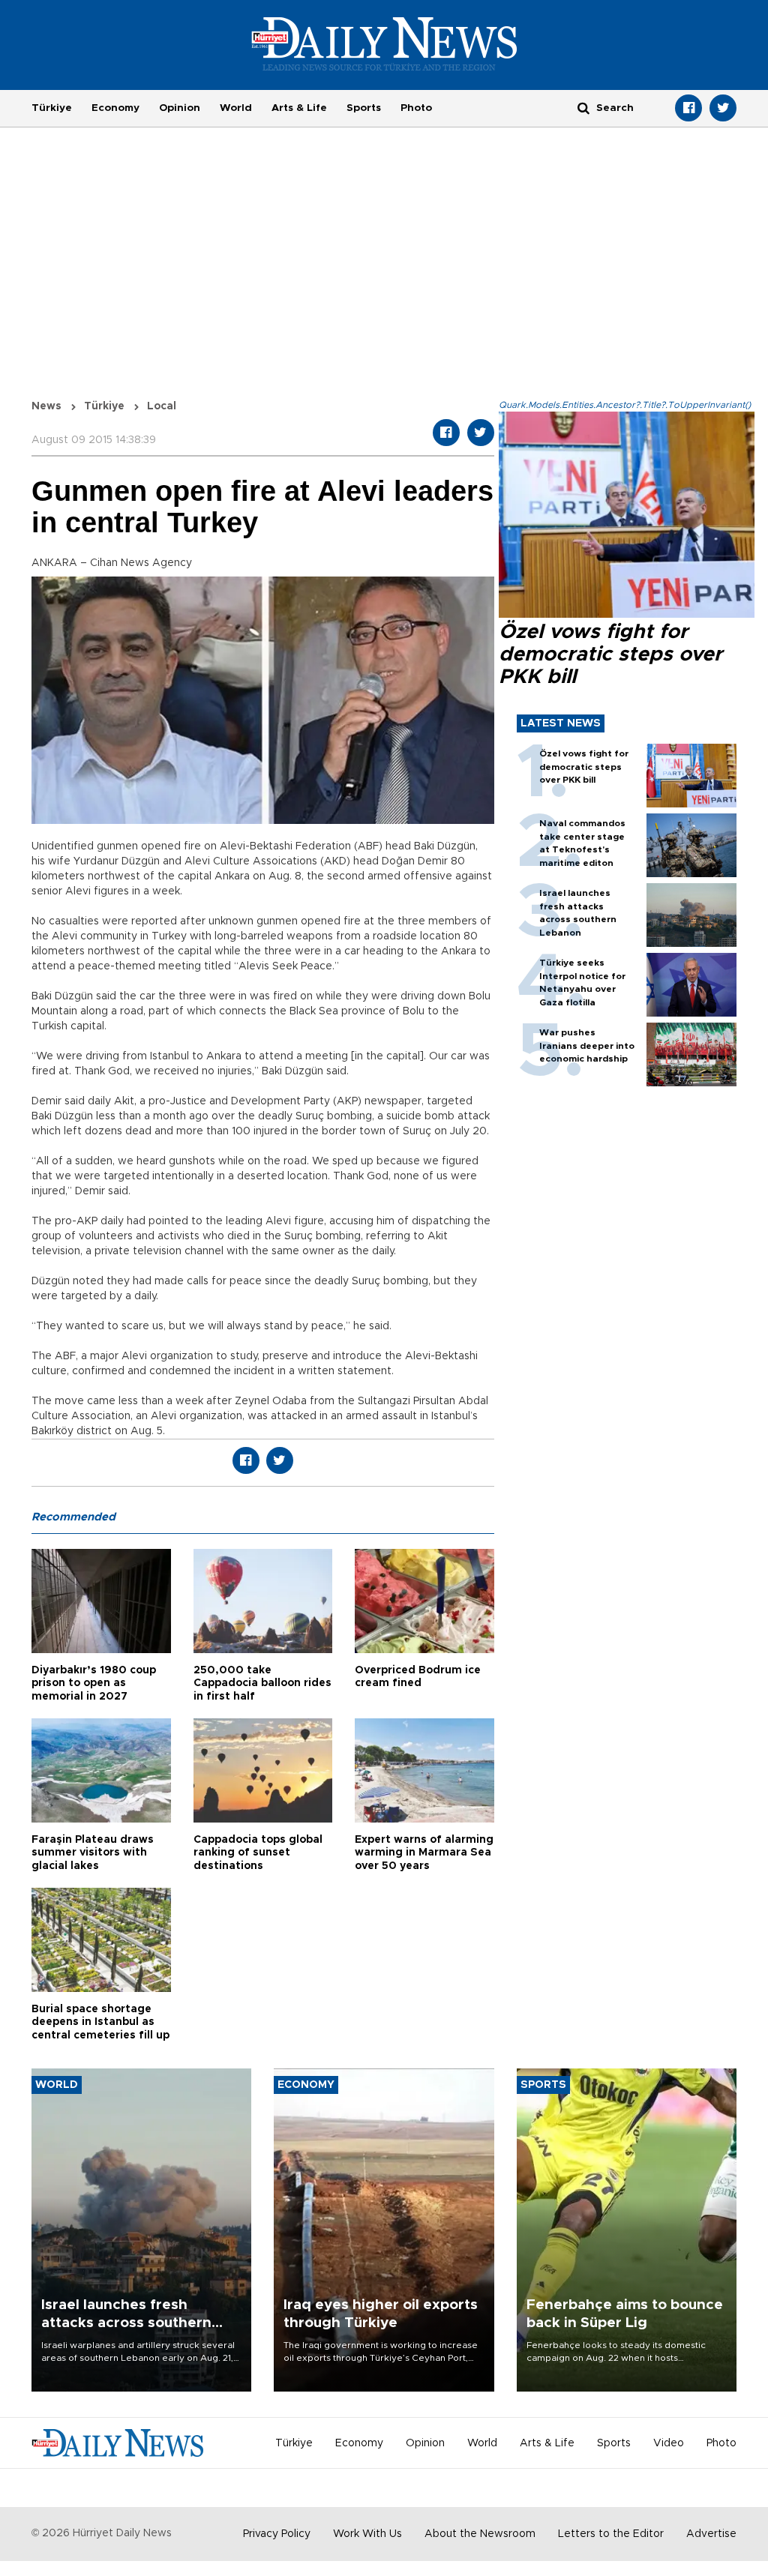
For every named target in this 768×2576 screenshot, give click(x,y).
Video (669, 2443)
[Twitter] (723, 108)
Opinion (180, 108)
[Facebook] (688, 108)
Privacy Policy (277, 2534)
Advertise (711, 2534)
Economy (115, 108)
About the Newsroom (480, 2534)
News (46, 406)
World (236, 108)
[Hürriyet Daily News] (384, 43)
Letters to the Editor (611, 2534)
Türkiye (52, 108)
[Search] (583, 108)
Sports (364, 108)
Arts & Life (299, 108)
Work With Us (367, 2534)
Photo (416, 108)
